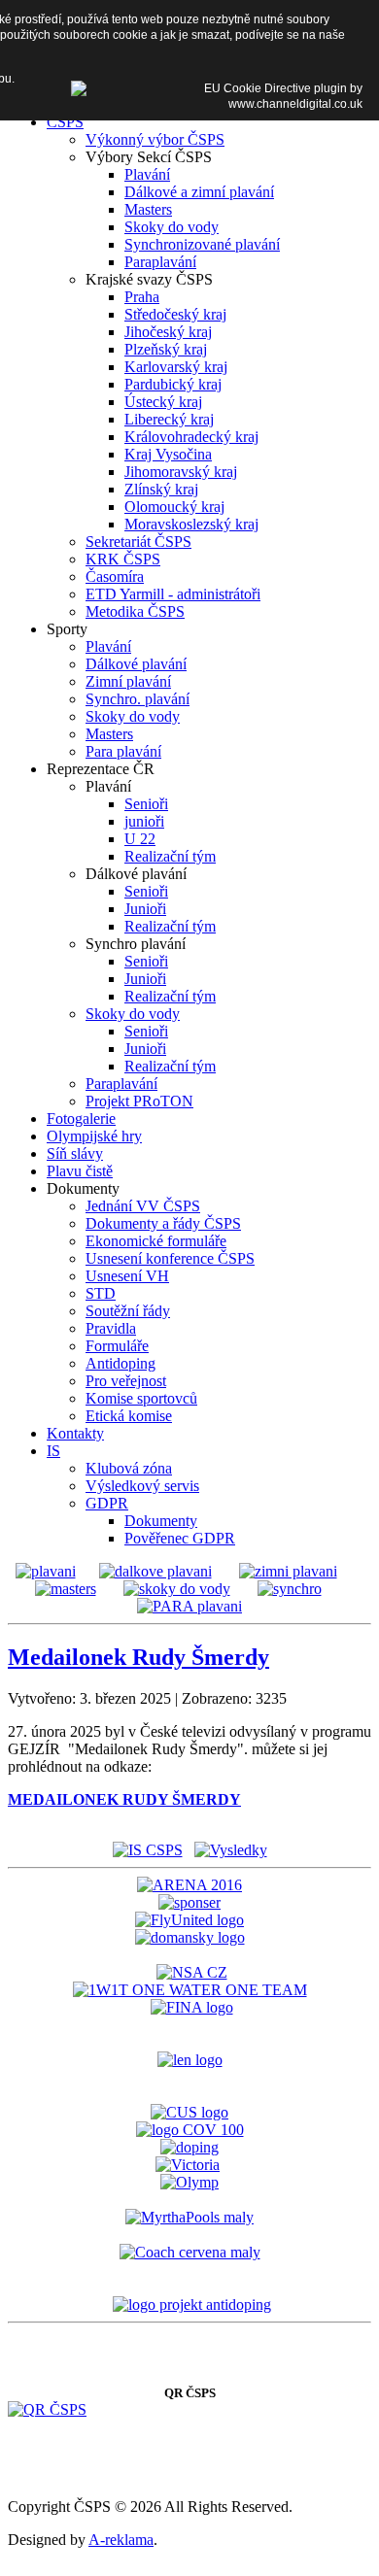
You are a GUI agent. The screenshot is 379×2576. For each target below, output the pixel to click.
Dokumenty (161, 1521)
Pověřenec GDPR (180, 1538)
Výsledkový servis (142, 1486)
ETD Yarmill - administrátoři (173, 594)
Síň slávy (75, 1153)
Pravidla (111, 1328)
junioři (144, 821)
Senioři (146, 804)
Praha (142, 297)
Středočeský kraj (175, 314)
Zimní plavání (128, 681)
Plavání (147, 174)
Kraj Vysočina (168, 454)
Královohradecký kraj (191, 437)
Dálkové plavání (136, 664)
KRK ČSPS (123, 559)
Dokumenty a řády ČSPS (163, 1223)
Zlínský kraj (161, 489)
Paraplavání (160, 262)
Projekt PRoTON (139, 1101)
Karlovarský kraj (176, 367)
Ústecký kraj (163, 402)
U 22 (140, 839)
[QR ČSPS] (47, 2409)
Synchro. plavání (138, 699)
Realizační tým (170, 856)
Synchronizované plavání (202, 244)
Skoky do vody (172, 227)
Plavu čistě (80, 1171)
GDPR (107, 1503)
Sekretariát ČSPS (138, 542)
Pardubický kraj (173, 384)
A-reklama (121, 2540)
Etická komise (129, 1416)
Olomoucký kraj (174, 507)
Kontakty (75, 1433)
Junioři (145, 909)
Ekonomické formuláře (156, 1241)
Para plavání (123, 751)
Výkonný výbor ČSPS (155, 139)
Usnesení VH (127, 1276)
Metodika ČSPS (135, 611)
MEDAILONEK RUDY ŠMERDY (124, 1799)
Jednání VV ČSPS (143, 1206)
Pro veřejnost (126, 1381)
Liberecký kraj (169, 419)
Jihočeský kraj (168, 332)
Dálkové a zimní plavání (199, 192)
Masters (148, 209)
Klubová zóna (129, 1468)
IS (53, 1451)
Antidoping (121, 1363)
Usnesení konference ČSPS (170, 1258)
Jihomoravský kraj (181, 472)
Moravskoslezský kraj (191, 524)
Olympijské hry (94, 1136)
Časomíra (115, 576)
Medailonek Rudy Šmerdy (138, 1657)
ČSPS (65, 122)
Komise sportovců (141, 1398)
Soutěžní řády (128, 1311)
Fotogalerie (81, 1119)
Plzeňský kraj (166, 349)
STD (101, 1293)
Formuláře (117, 1346)
